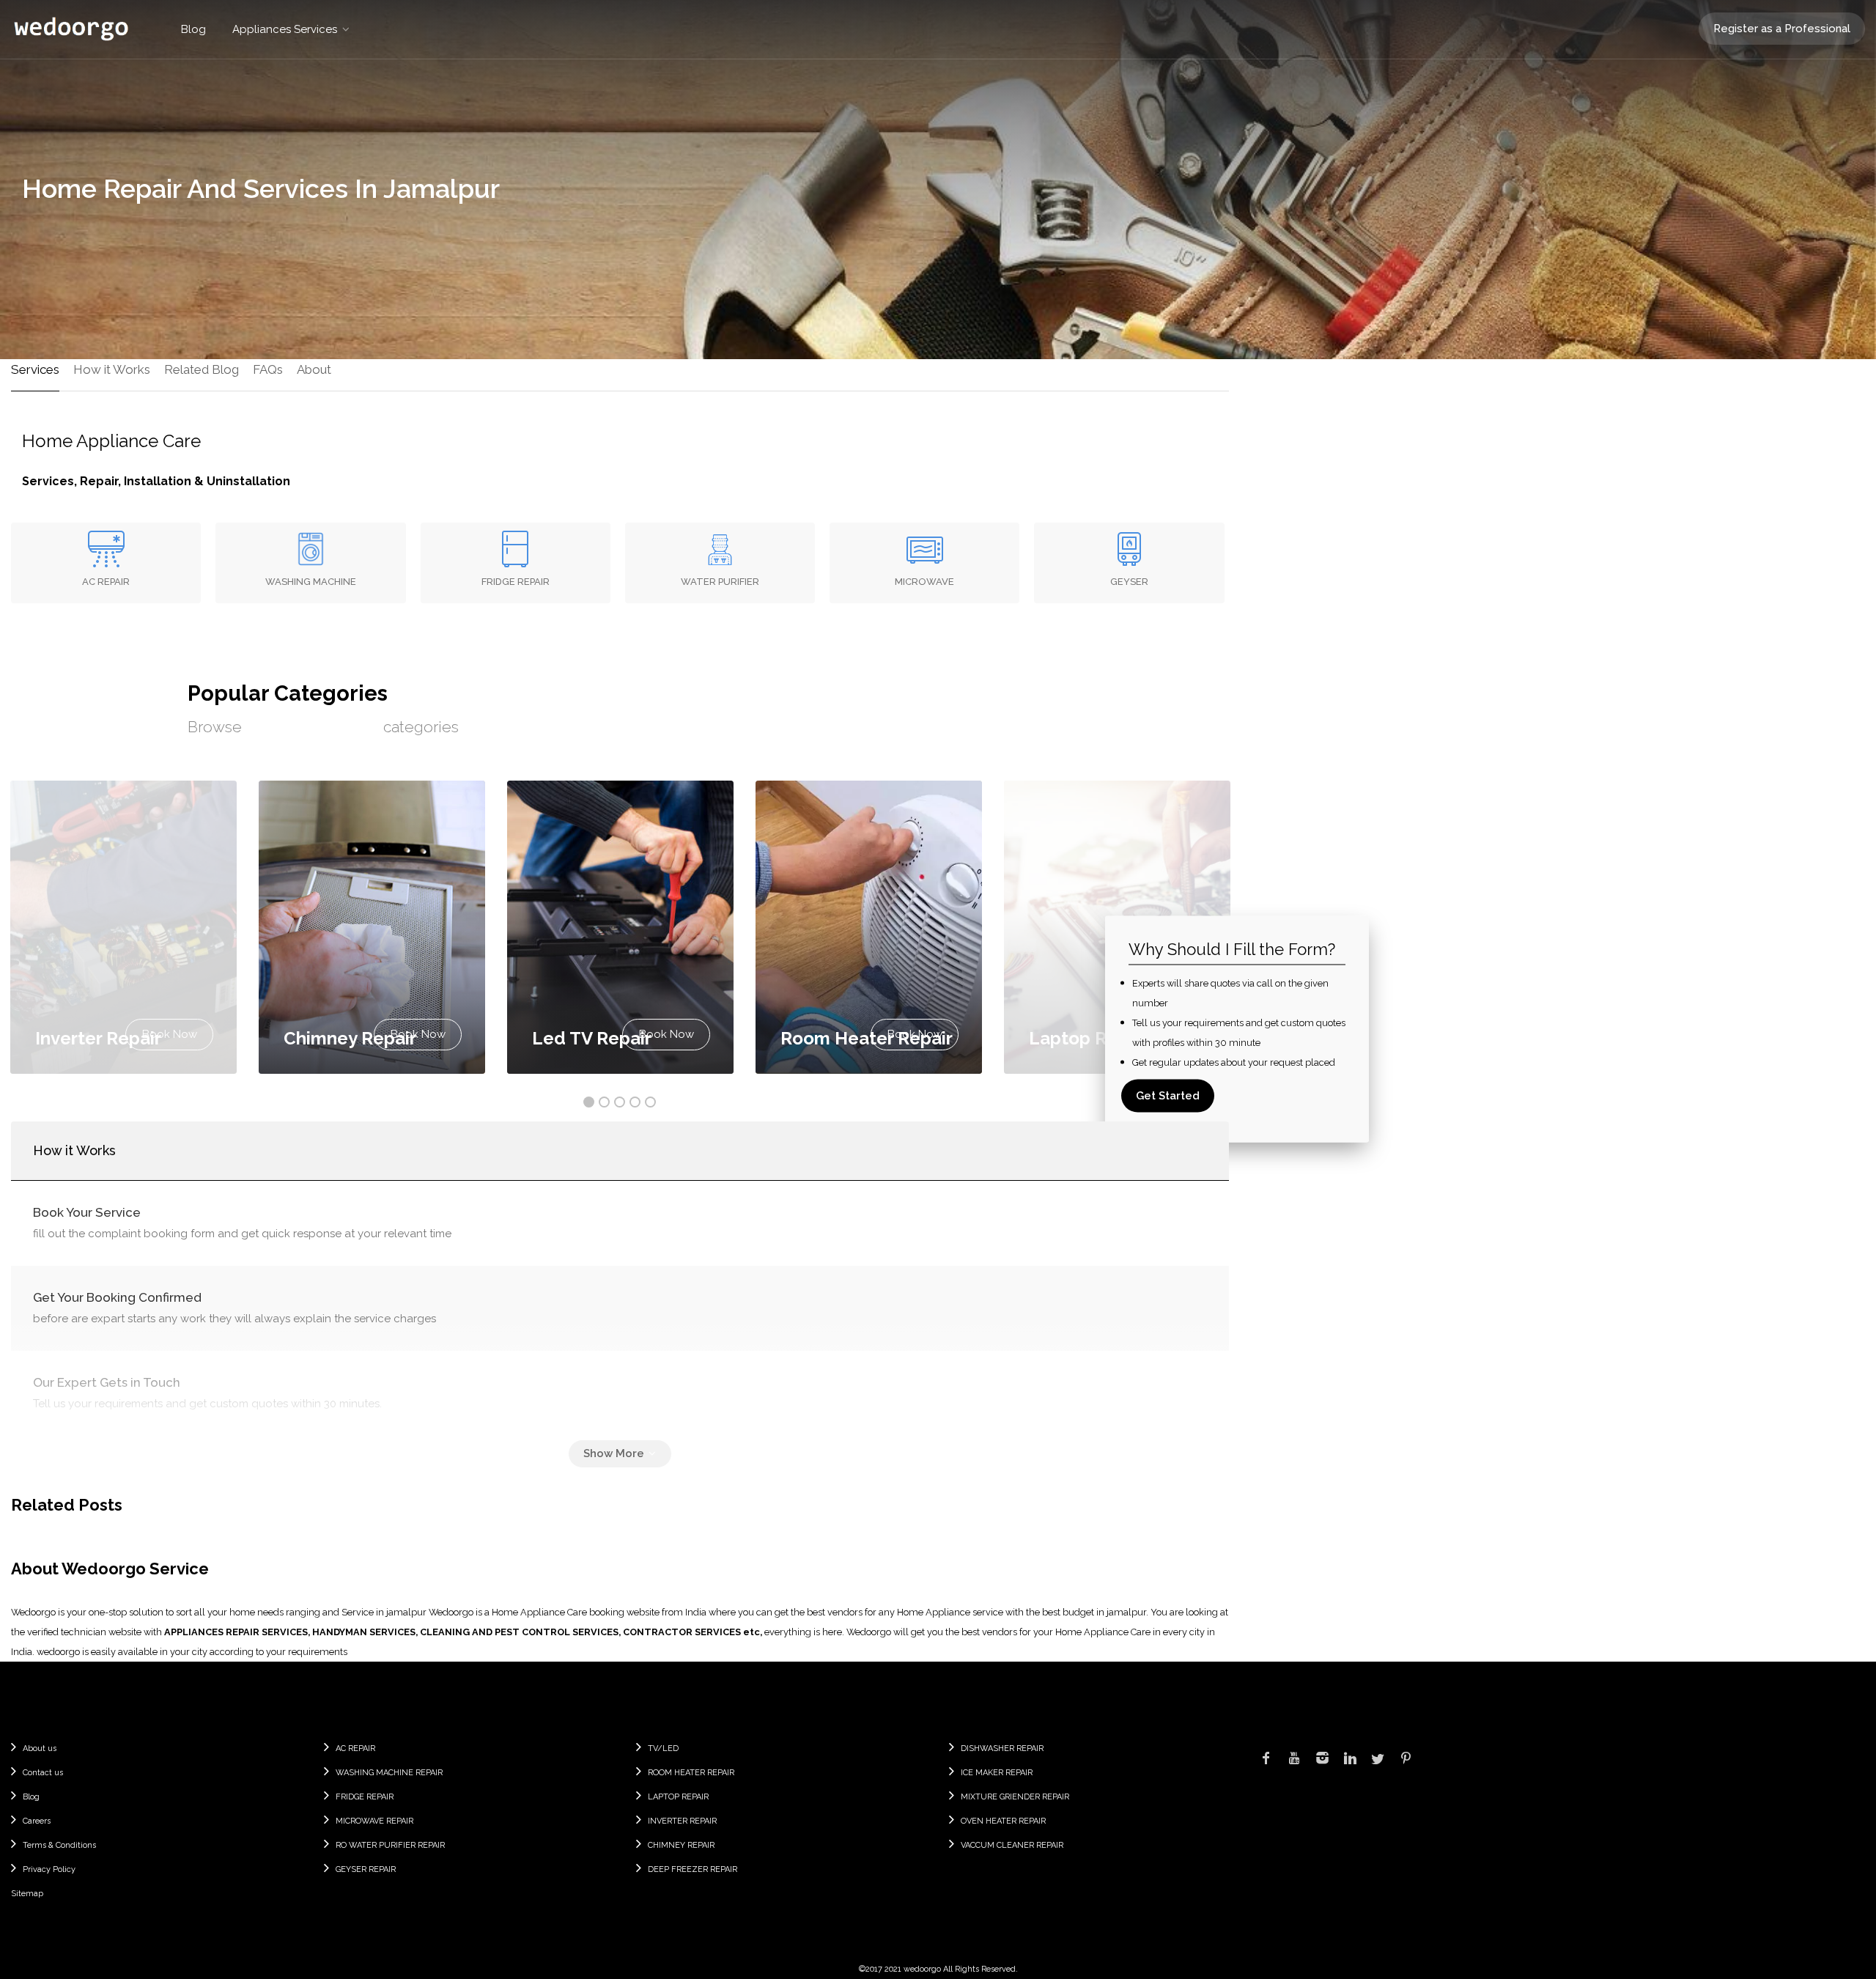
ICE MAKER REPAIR (997, 1773)
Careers (37, 1821)
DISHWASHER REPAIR (1002, 1748)
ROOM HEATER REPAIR (691, 1773)
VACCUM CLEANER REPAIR (1012, 1845)
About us (40, 1748)
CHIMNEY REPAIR (681, 1845)
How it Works (112, 369)
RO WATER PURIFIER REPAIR (390, 1845)
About (314, 369)
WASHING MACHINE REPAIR (389, 1773)
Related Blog (202, 369)
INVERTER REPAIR (682, 1821)
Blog (193, 29)
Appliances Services (285, 29)
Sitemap (27, 1894)
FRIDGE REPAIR (365, 1797)
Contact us (43, 1773)
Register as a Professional (1782, 29)
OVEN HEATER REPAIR (1003, 1821)
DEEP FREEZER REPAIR (693, 1869)
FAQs (268, 369)
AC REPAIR (355, 1748)
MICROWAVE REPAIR (374, 1821)
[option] (620, 927)
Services (35, 369)
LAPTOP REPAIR (678, 1797)
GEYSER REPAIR (366, 1869)
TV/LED (663, 1748)
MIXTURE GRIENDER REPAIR (1015, 1797)
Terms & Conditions (59, 1845)
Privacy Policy (49, 1869)
